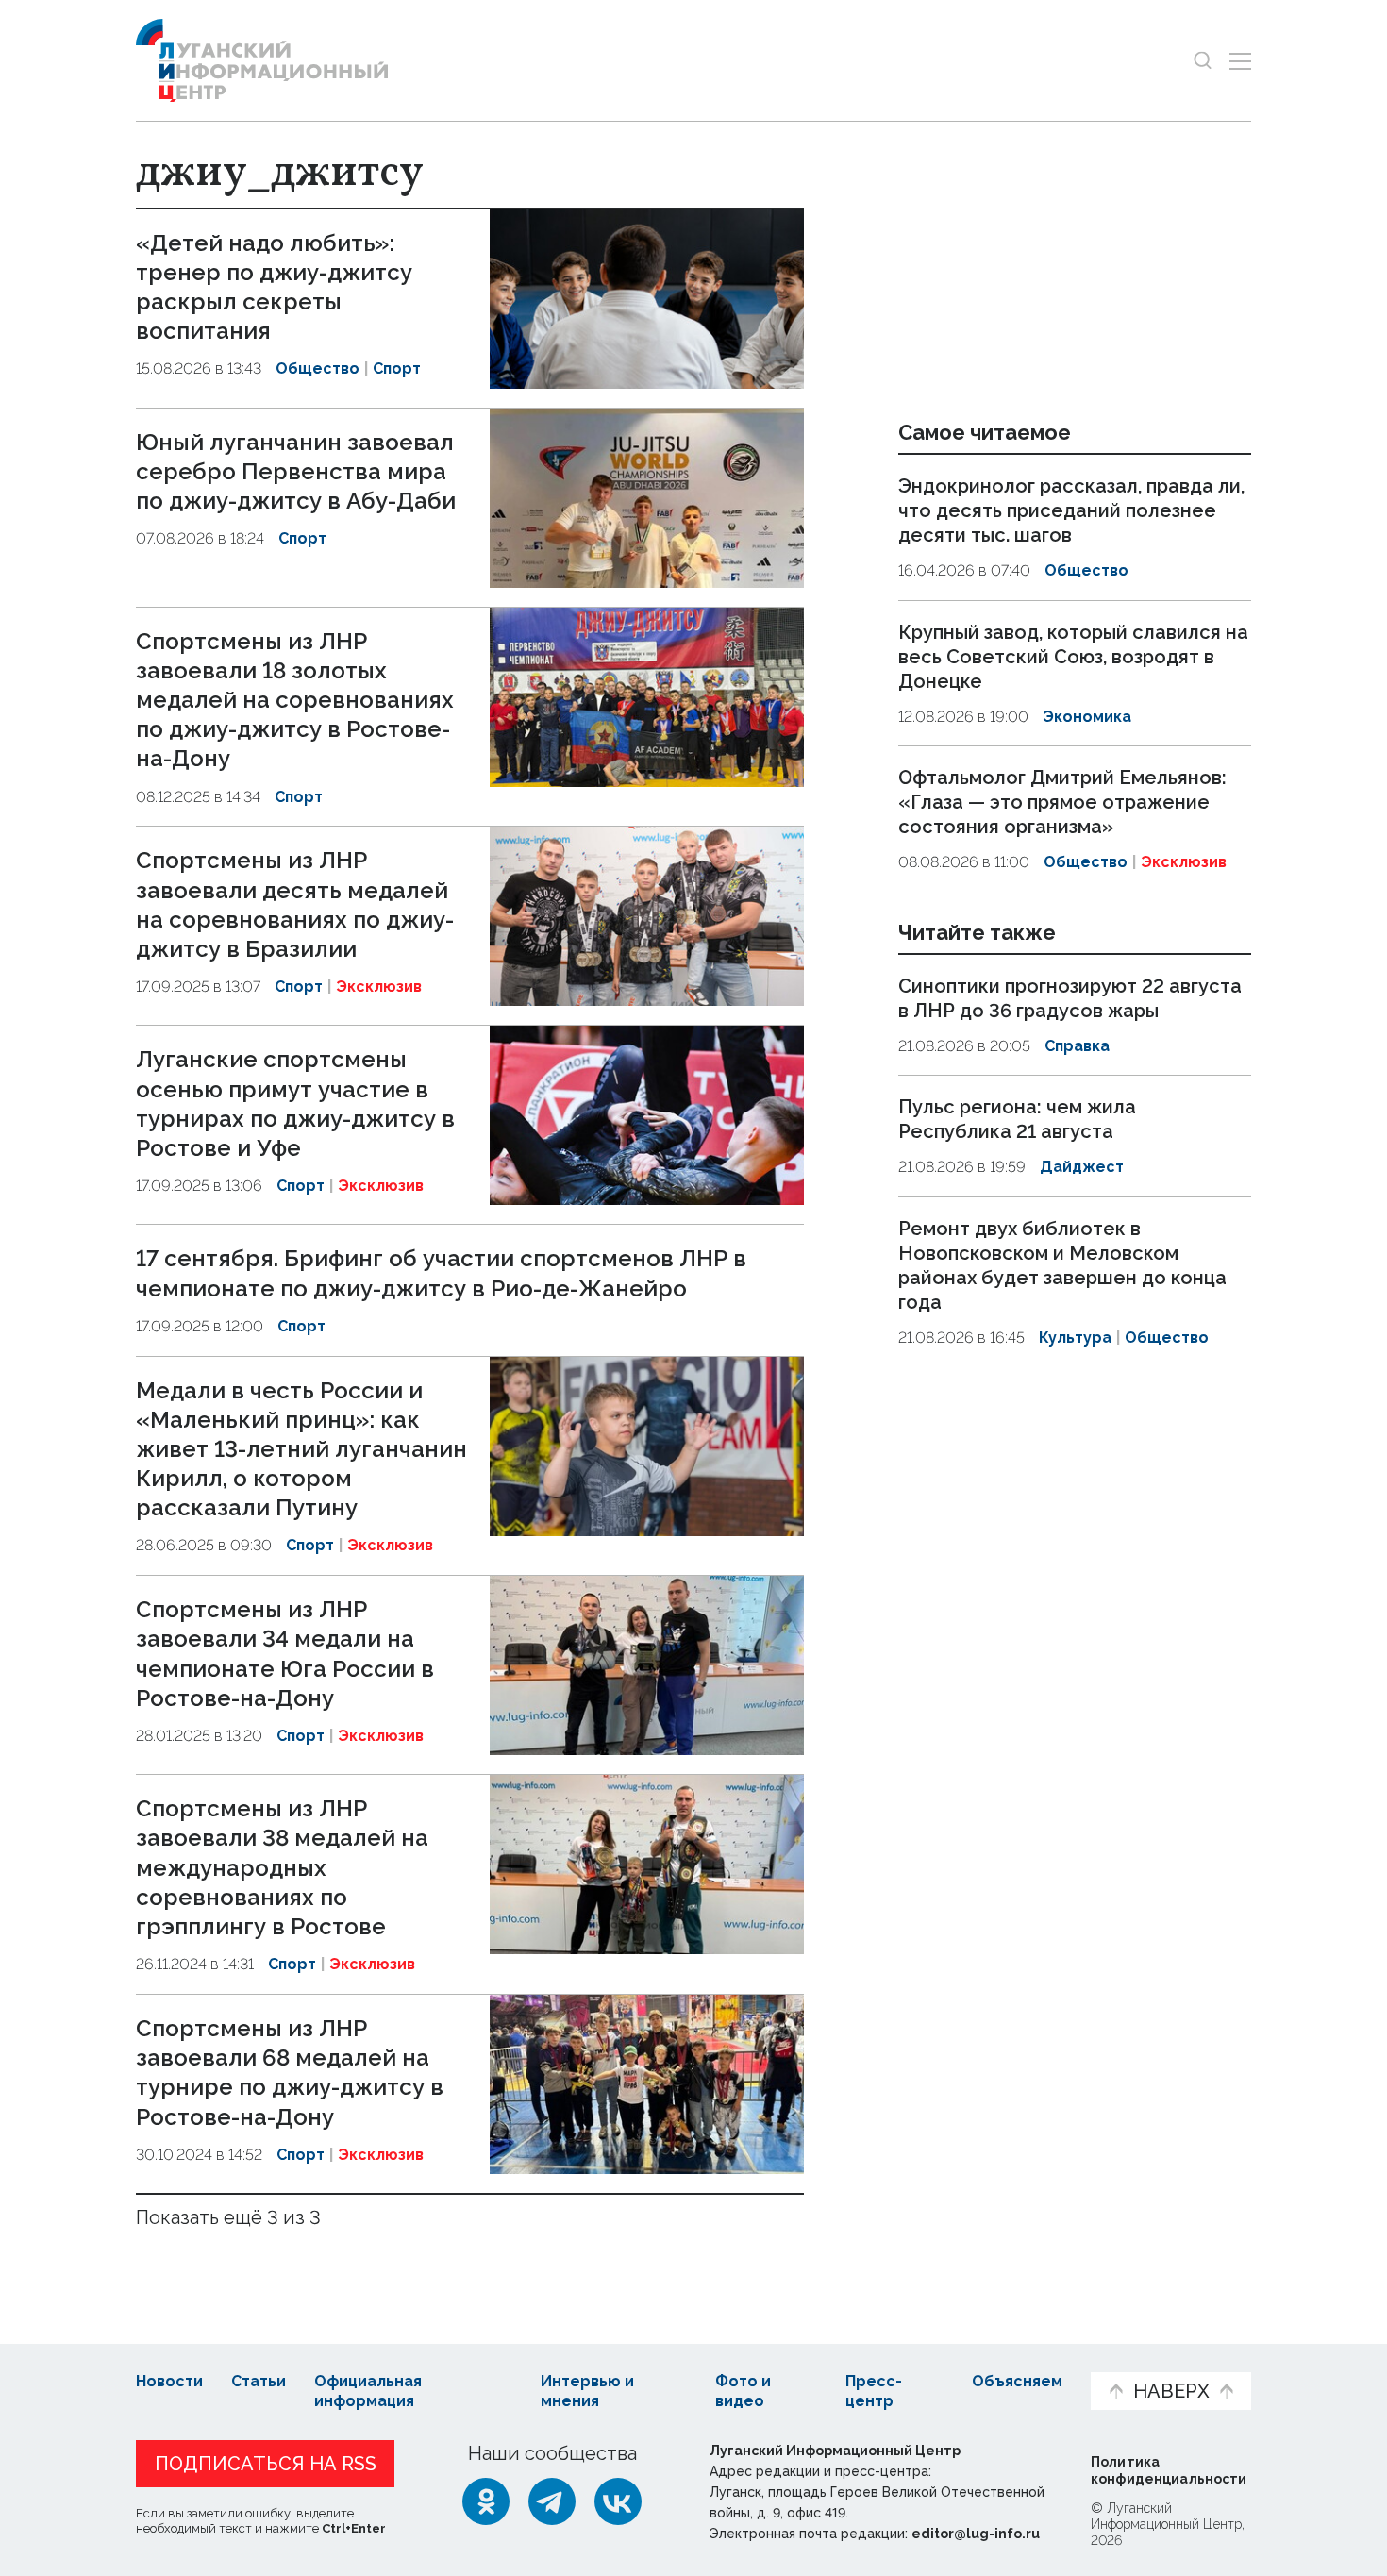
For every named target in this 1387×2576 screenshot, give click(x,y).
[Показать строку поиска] (1203, 61)
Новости (169, 2381)
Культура (1075, 1338)
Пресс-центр (874, 2391)
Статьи (259, 2381)
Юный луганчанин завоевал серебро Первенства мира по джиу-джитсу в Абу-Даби (296, 471)
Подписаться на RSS (266, 2464)
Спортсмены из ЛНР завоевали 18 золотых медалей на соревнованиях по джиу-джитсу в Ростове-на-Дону (295, 700)
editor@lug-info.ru (976, 2534)
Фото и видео (743, 2391)
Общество (318, 368)
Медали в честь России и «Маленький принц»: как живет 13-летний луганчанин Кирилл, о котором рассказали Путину (301, 1449)
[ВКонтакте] (618, 2501)
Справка (1077, 1046)
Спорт (397, 368)
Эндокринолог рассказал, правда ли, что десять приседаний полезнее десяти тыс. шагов (1071, 510)
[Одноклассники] (486, 2501)
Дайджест (1082, 1167)
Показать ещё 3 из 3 (228, 2217)
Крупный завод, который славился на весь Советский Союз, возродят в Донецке (1073, 657)
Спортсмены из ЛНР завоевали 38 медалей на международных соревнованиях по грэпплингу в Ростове (282, 1867)
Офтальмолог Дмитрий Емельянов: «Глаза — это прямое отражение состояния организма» (1062, 802)
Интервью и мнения (587, 2391)
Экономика (1087, 717)
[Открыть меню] (1240, 61)
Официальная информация (368, 2391)
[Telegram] (552, 2501)
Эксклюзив (379, 987)
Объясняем (1017, 2381)
